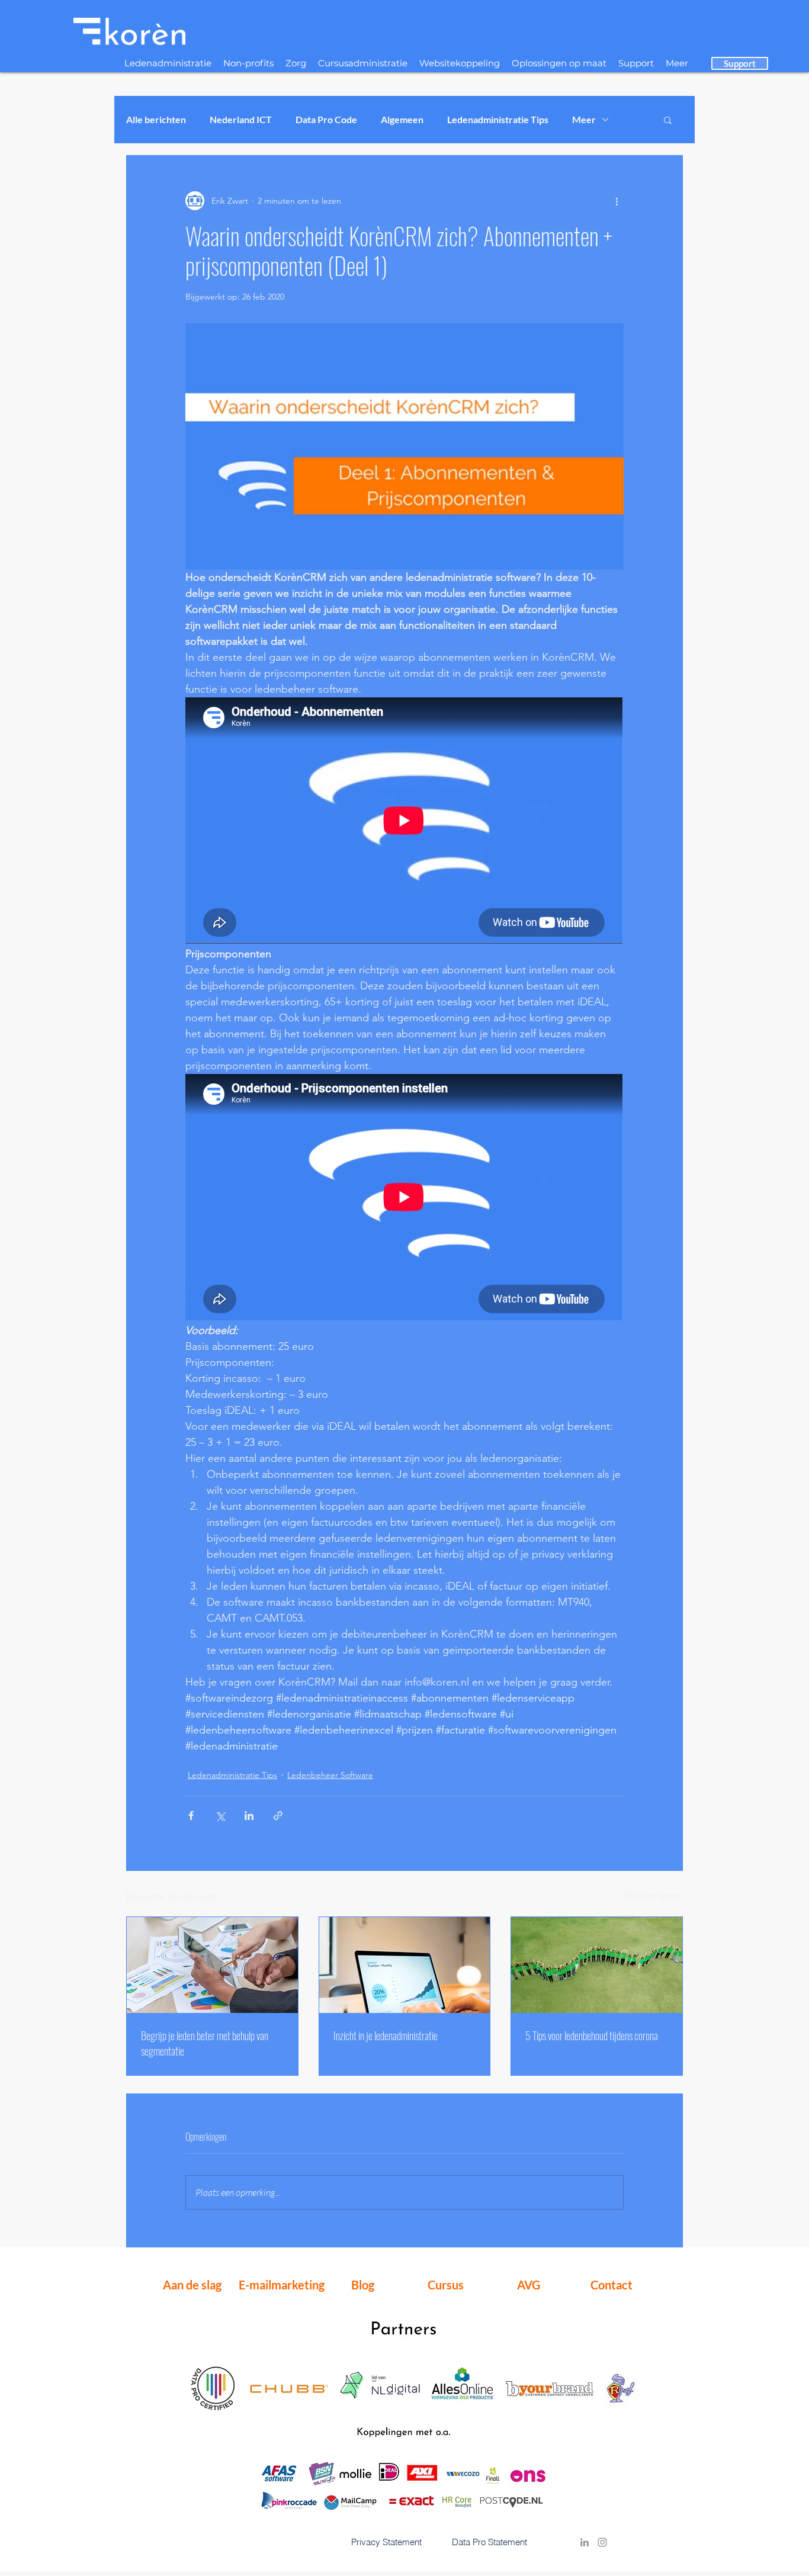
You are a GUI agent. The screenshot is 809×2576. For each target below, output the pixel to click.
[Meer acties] (617, 201)
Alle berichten (156, 119)
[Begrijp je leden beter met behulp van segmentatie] (212, 1965)
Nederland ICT (241, 119)
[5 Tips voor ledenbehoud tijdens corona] (597, 1965)
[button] (668, 120)
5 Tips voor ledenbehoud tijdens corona (592, 2035)
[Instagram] (602, 2542)
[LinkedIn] (585, 2542)
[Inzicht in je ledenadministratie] (405, 1965)
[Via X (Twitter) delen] (220, 1816)
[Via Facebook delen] (191, 1816)
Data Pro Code (326, 119)
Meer (584, 119)
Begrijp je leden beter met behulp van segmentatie (205, 2043)
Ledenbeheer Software (330, 1775)
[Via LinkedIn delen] (249, 1816)
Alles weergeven (652, 1895)
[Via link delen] (278, 1816)
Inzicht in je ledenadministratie (386, 2035)
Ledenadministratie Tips (498, 119)
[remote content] (404, 822)
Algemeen (402, 119)
